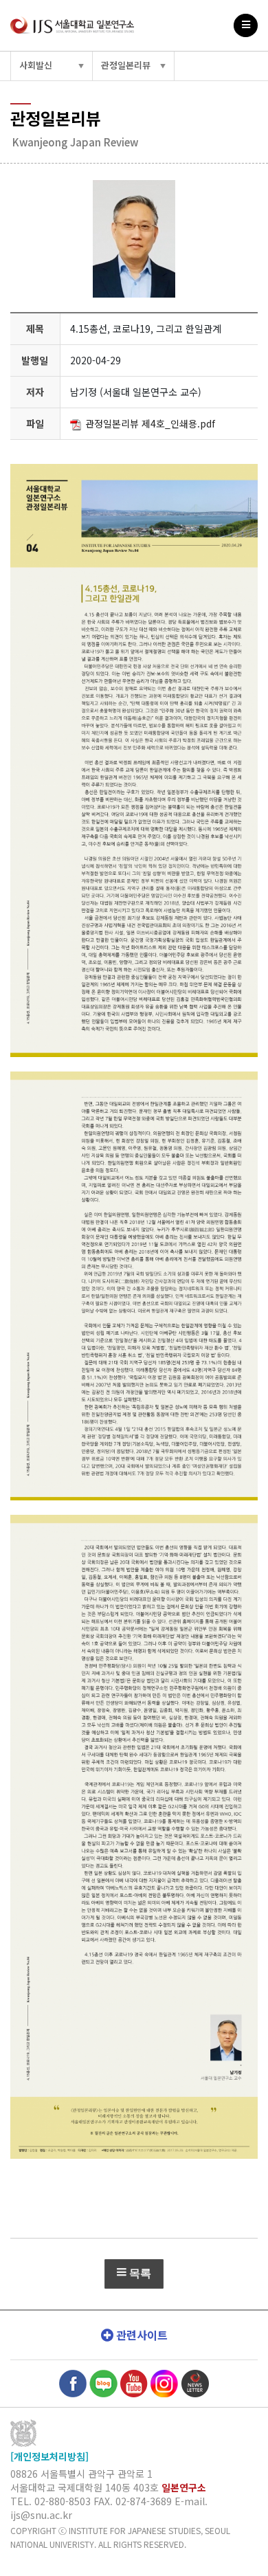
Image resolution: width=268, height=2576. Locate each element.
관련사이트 (141, 2335)
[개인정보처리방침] (49, 2456)
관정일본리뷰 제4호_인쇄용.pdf (150, 423)
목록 (139, 2273)
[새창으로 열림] (73, 2382)
